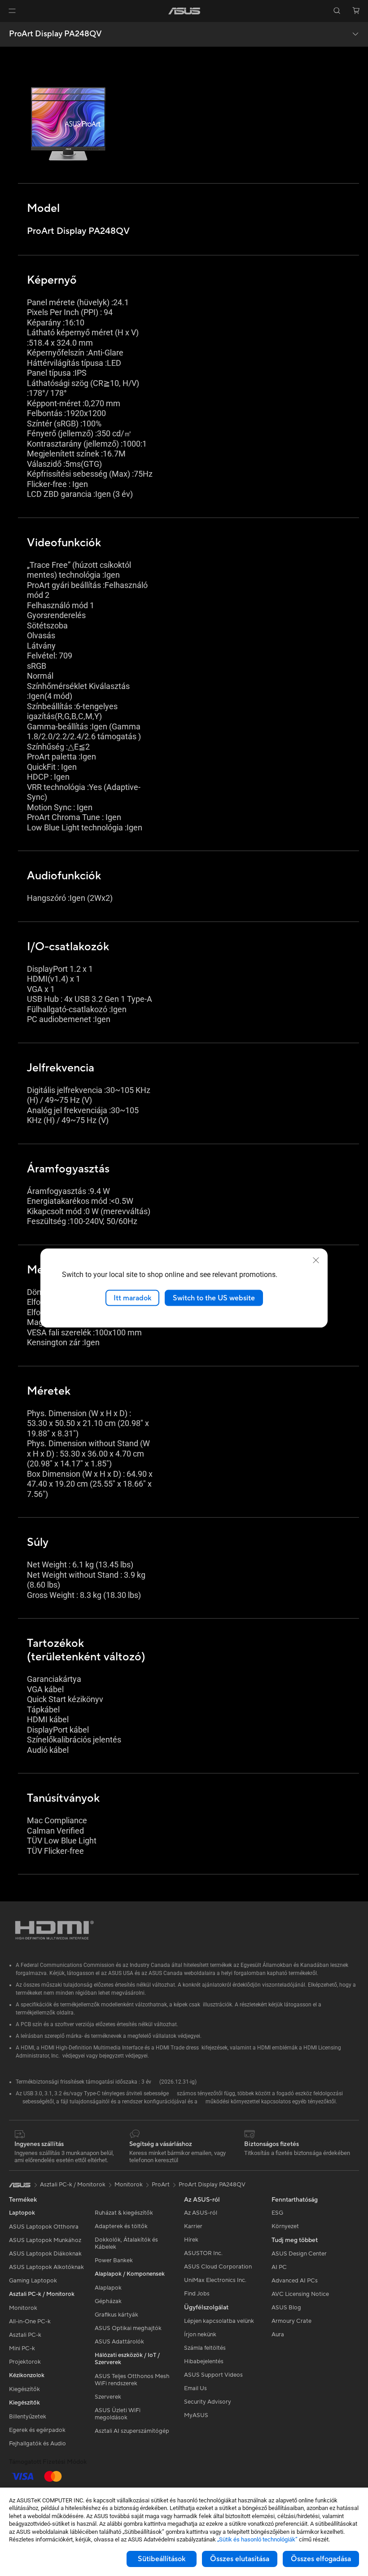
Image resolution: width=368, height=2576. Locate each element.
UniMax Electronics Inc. (215, 2280)
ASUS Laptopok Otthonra (44, 2227)
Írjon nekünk (200, 2335)
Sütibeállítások (162, 2559)
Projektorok (25, 2362)
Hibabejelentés (204, 2361)
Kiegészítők (24, 2389)
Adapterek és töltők (121, 2226)
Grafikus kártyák (116, 2315)
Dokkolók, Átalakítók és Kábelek (126, 2243)
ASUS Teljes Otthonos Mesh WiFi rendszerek (132, 2380)
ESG (277, 2213)
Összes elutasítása (240, 2559)
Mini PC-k (22, 2348)
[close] (316, 1260)
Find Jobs (197, 2294)
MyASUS (196, 2415)
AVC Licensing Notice (300, 2294)
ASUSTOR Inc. (203, 2253)
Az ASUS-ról (201, 2213)
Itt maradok (132, 1298)
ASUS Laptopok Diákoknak (45, 2254)
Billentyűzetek (28, 2417)
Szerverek (108, 2397)
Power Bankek (114, 2260)
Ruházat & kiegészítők (124, 2213)
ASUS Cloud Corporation (218, 2267)
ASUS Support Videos (213, 2375)
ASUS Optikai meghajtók (128, 2328)
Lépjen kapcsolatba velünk (219, 2321)
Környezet (285, 2226)
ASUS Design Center (299, 2254)
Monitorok (23, 2308)
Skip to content (11, 28)
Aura (278, 2335)
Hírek (191, 2240)
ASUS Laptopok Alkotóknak (46, 2267)
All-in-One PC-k (30, 2321)
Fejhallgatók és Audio (37, 2444)
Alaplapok (108, 2288)
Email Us (195, 2388)
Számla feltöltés (205, 2348)
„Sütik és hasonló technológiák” (257, 2539)
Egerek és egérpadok (37, 2430)
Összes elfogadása (321, 2559)
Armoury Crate (291, 2321)
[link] (184, 11)
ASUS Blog (286, 2308)
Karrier (193, 2226)
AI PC (279, 2267)
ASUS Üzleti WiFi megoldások (118, 2414)
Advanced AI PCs (295, 2281)
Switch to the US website (214, 1298)
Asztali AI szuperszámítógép (132, 2431)
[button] (12, 11)
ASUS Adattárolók (119, 2342)
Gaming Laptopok (33, 2281)
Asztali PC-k (25, 2335)
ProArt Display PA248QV (55, 34)
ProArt (161, 2185)
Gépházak (108, 2301)
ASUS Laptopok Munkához (45, 2240)
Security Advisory (208, 2402)
